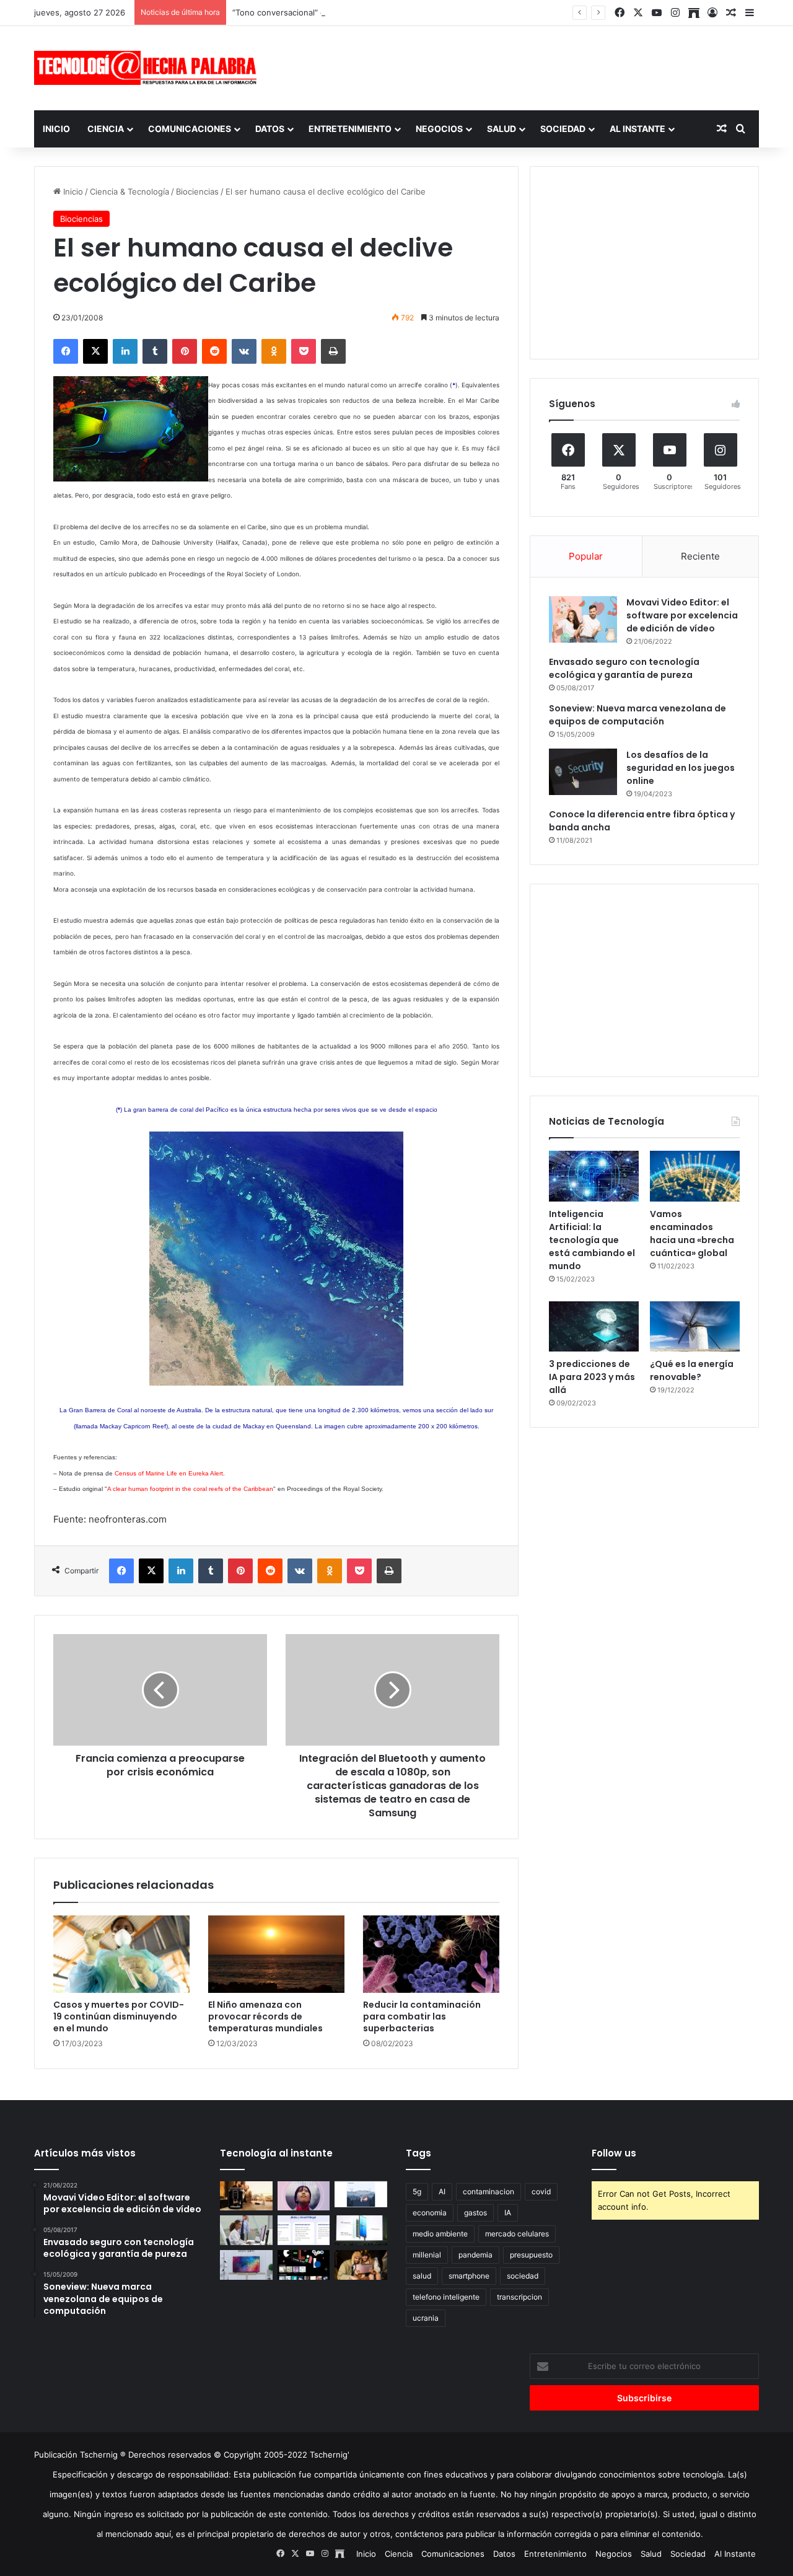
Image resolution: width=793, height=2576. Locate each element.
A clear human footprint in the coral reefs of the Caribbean (190, 1489)
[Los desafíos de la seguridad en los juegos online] (583, 772)
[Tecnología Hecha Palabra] (149, 68)
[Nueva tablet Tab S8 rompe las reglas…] (361, 2265)
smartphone (469, 2276)
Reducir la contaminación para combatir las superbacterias (422, 2016)
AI (442, 2191)
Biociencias (197, 191)
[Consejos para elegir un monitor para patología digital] (246, 2230)
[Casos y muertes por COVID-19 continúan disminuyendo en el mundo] (121, 1954)
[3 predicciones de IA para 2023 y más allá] (594, 1327)
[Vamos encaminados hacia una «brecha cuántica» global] (695, 1176)
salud (422, 2276)
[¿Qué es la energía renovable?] (695, 1327)
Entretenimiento (350, 129)
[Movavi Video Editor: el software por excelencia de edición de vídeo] (583, 619)
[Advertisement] (520, 66)
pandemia (475, 2255)
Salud (502, 129)
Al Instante (637, 129)
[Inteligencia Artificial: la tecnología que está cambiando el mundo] (594, 1176)
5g (417, 2191)
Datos (270, 129)
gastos (475, 2213)
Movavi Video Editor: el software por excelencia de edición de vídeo (682, 615)
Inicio (56, 129)
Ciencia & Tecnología (129, 191)
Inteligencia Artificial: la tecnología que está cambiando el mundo (592, 1240)
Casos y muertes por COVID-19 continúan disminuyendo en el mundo (119, 2016)
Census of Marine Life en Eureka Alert (169, 1473)
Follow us (614, 2153)
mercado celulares (517, 2234)
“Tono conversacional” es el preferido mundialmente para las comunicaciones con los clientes (413, 12)
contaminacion (489, 2191)
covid (541, 2191)
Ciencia (106, 129)
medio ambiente (440, 2234)
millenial (427, 2255)
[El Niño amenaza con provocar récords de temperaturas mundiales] (276, 1954)
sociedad (523, 2276)
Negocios (439, 129)
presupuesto (531, 2255)
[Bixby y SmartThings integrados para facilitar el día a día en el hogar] (304, 2230)
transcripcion (519, 2297)
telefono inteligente (446, 2297)
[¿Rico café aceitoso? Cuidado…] (246, 2196)
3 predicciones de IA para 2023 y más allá (592, 1377)
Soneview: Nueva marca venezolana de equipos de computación (637, 715)
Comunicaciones (190, 129)
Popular (586, 556)
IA (508, 2213)
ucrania (426, 2318)
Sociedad (563, 129)
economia (430, 2213)
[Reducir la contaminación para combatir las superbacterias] (431, 1954)
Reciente (700, 556)
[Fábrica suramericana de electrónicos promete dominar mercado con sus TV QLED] (246, 2265)
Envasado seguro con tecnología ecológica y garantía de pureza (624, 668)
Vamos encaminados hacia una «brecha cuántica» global (692, 1233)
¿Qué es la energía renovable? (692, 1370)
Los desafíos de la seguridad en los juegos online (681, 768)
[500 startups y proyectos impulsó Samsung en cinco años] (304, 2265)
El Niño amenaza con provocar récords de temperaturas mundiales (265, 2016)
